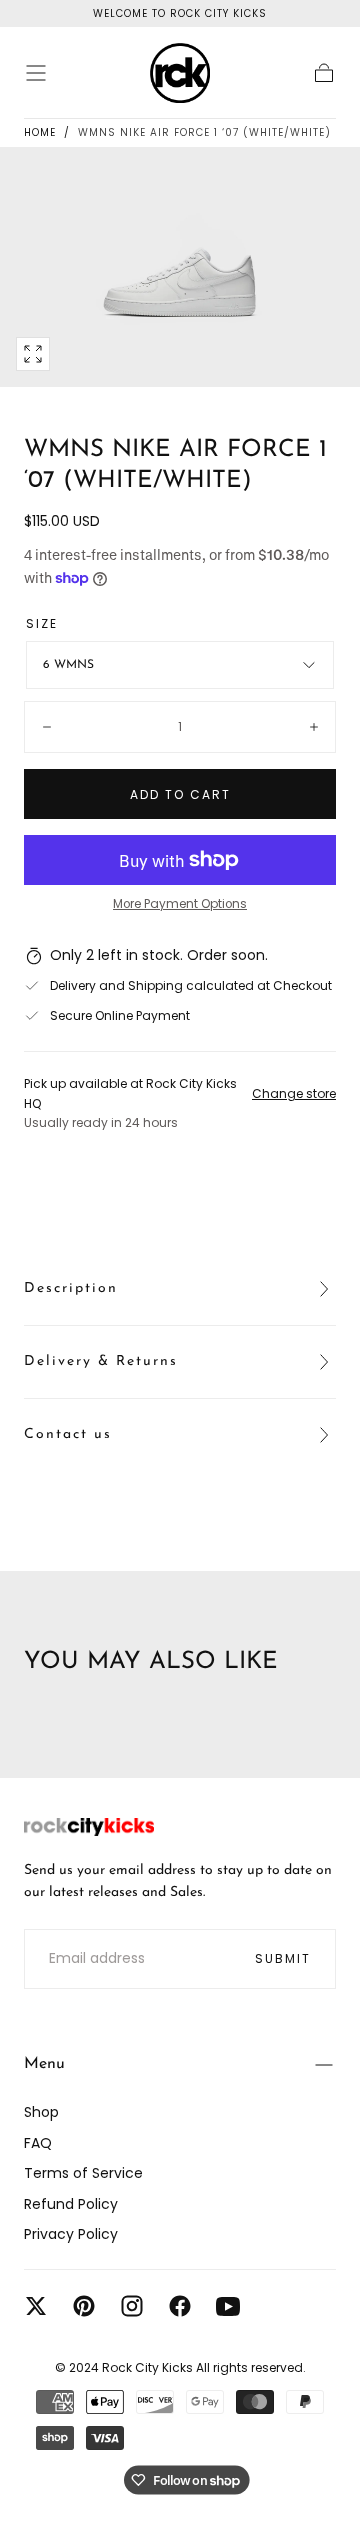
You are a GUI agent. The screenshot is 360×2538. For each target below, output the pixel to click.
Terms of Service (83, 2173)
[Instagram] (132, 2306)
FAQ (38, 2143)
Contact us (68, 1434)
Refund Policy (71, 2204)
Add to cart (180, 794)
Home (40, 132)
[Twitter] (36, 2306)
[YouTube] (228, 2306)
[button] (36, 73)
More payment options (180, 904)
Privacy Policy (71, 2234)
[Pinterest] (84, 2306)
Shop (41, 2112)
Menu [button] (44, 2064)
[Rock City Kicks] (89, 1827)
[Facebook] (180, 2306)
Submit (283, 1958)
